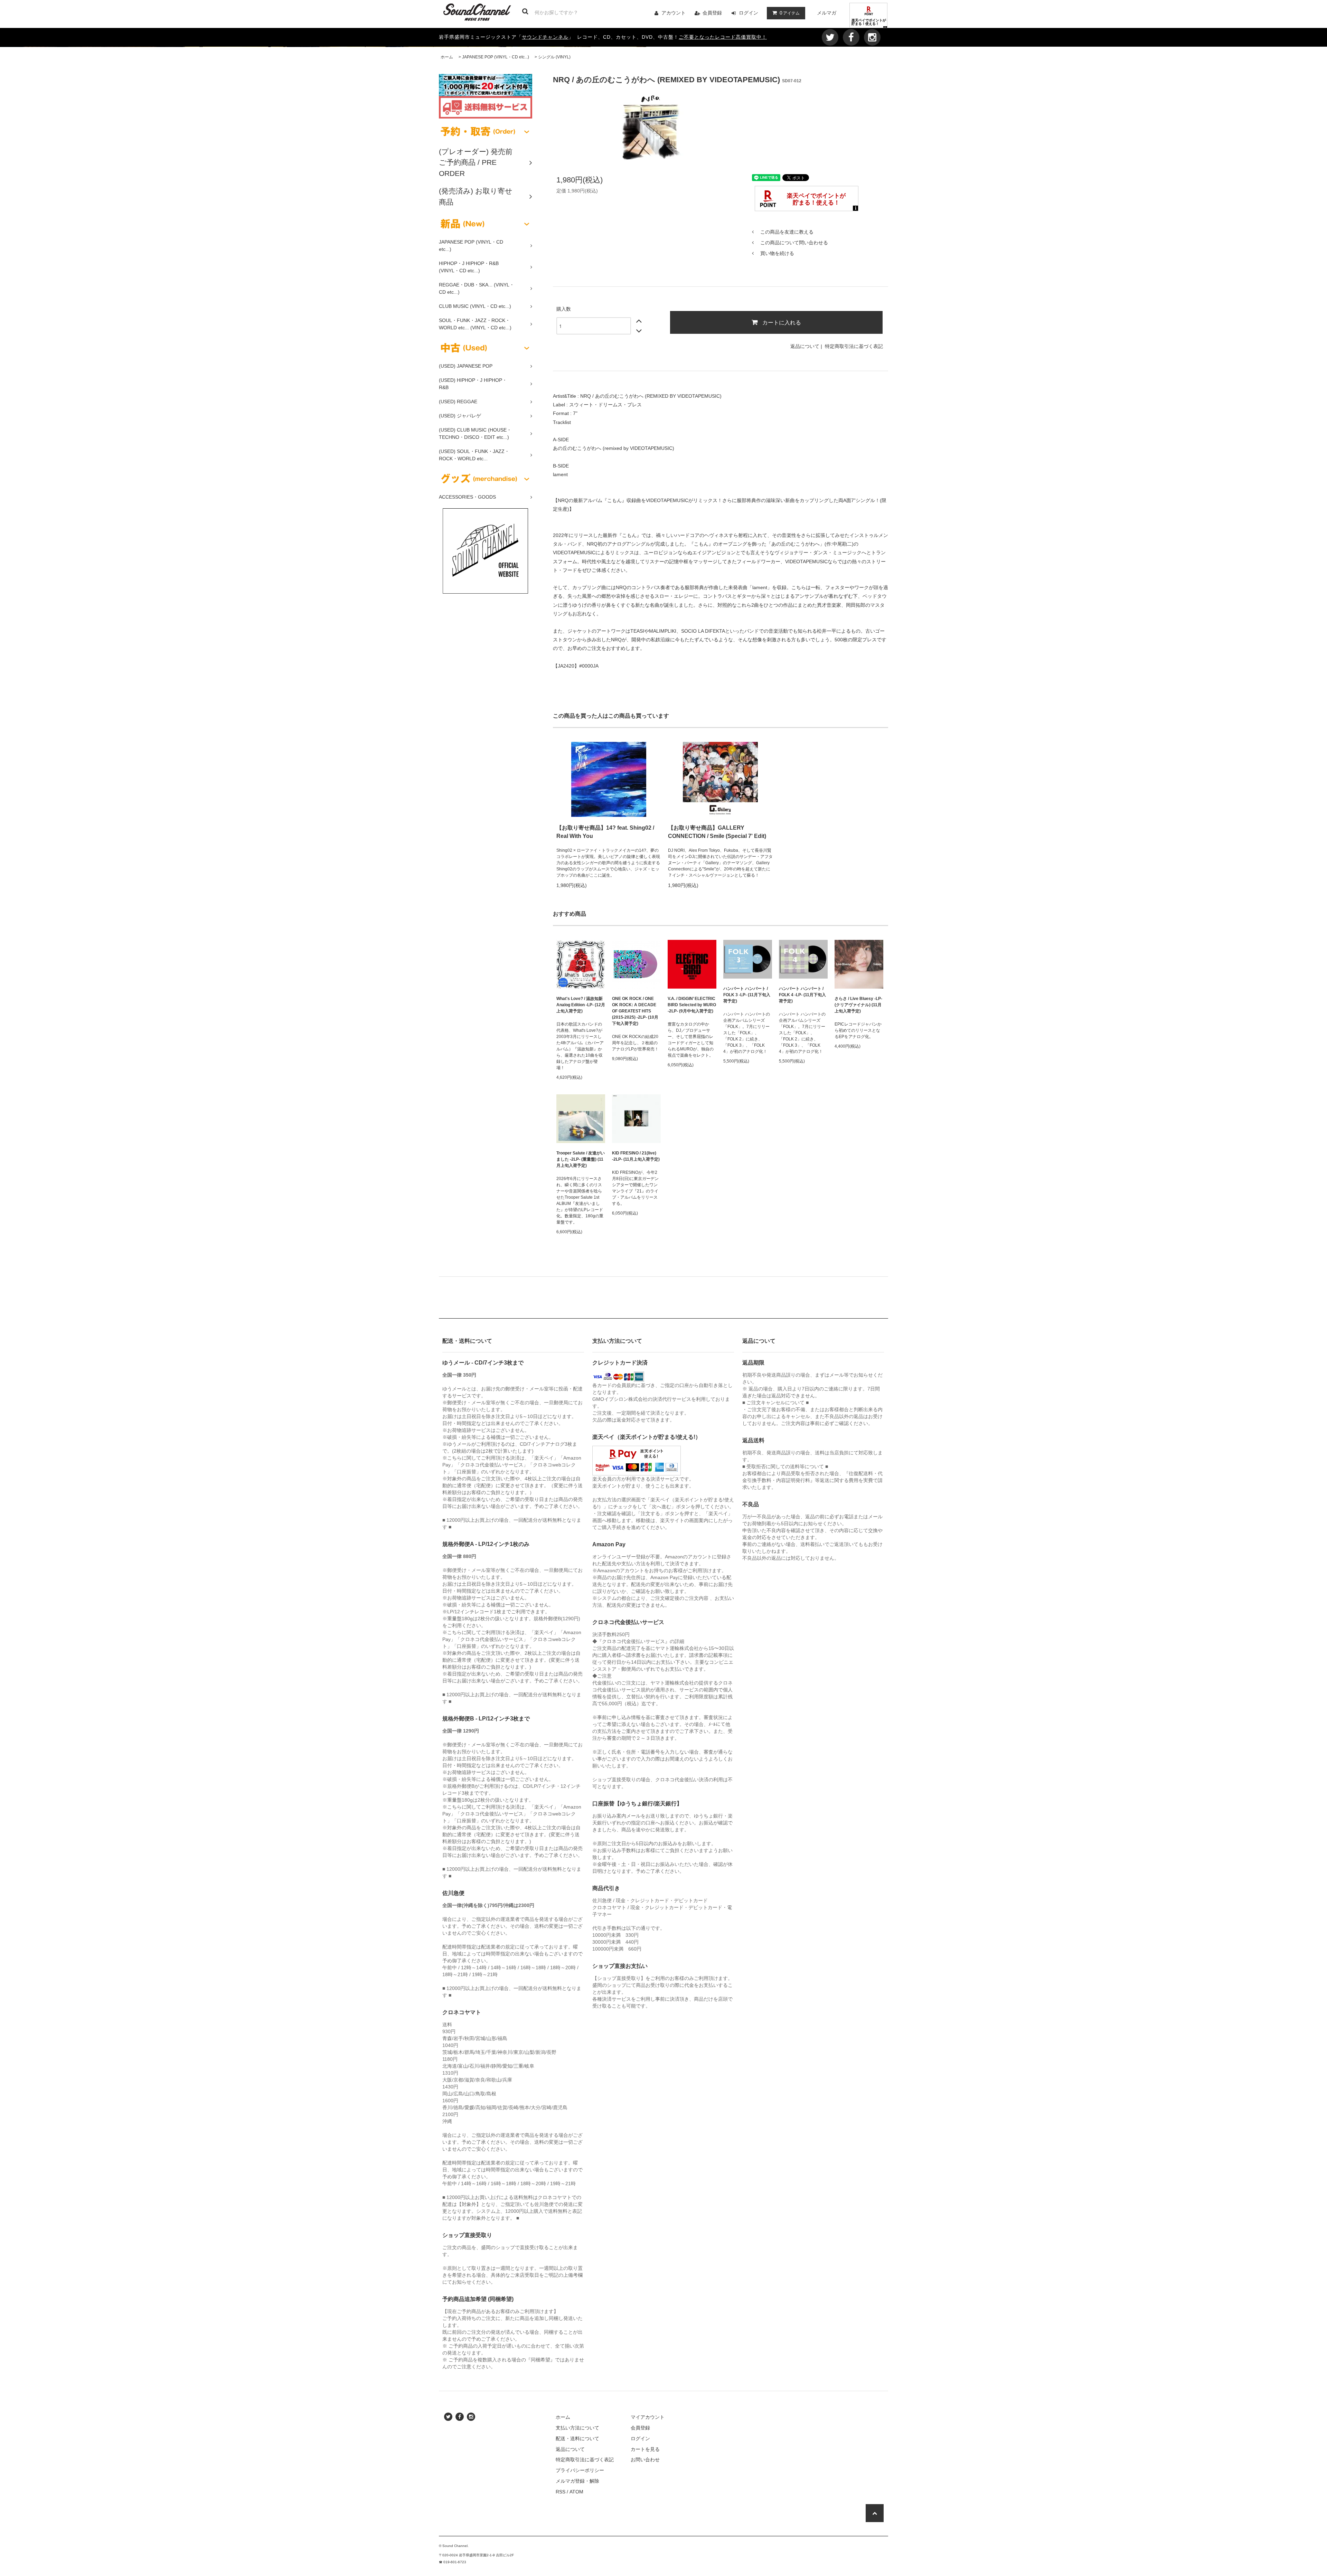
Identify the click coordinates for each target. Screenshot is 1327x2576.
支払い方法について (577, 2428)
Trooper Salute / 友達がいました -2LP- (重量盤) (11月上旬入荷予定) (581, 1159)
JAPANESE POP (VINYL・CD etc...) (496, 57)
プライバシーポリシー (580, 2470)
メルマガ (827, 13)
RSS (561, 2492)
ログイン (749, 13)
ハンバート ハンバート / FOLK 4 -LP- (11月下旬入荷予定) (802, 995)
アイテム (790, 13)
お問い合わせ (645, 2460)
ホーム (447, 57)
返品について (805, 346)
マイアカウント (648, 2417)
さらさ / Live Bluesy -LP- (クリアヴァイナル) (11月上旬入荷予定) (858, 1005)
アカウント (674, 13)
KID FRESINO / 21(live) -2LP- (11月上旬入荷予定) (636, 1156)
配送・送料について (577, 2438)
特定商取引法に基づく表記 (854, 346)
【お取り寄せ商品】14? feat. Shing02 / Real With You (605, 832)
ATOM (576, 2492)
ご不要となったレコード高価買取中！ (723, 37)
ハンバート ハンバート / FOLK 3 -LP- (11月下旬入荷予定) (747, 995)
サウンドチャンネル (545, 37)
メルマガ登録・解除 (577, 2481)
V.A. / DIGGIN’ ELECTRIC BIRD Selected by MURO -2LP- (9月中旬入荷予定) (692, 1005)
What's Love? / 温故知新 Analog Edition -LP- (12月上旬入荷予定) (581, 1005)
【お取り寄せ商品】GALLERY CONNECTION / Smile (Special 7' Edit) (717, 832)
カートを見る (645, 2449)
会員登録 (712, 13)
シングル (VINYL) (554, 57)
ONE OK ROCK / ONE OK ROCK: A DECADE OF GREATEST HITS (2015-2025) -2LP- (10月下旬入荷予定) (635, 1011)
